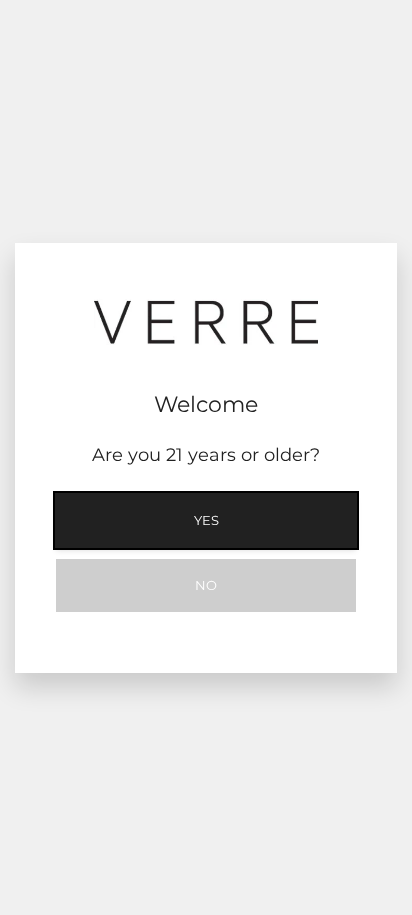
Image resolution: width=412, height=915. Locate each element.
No (206, 585)
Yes (206, 520)
